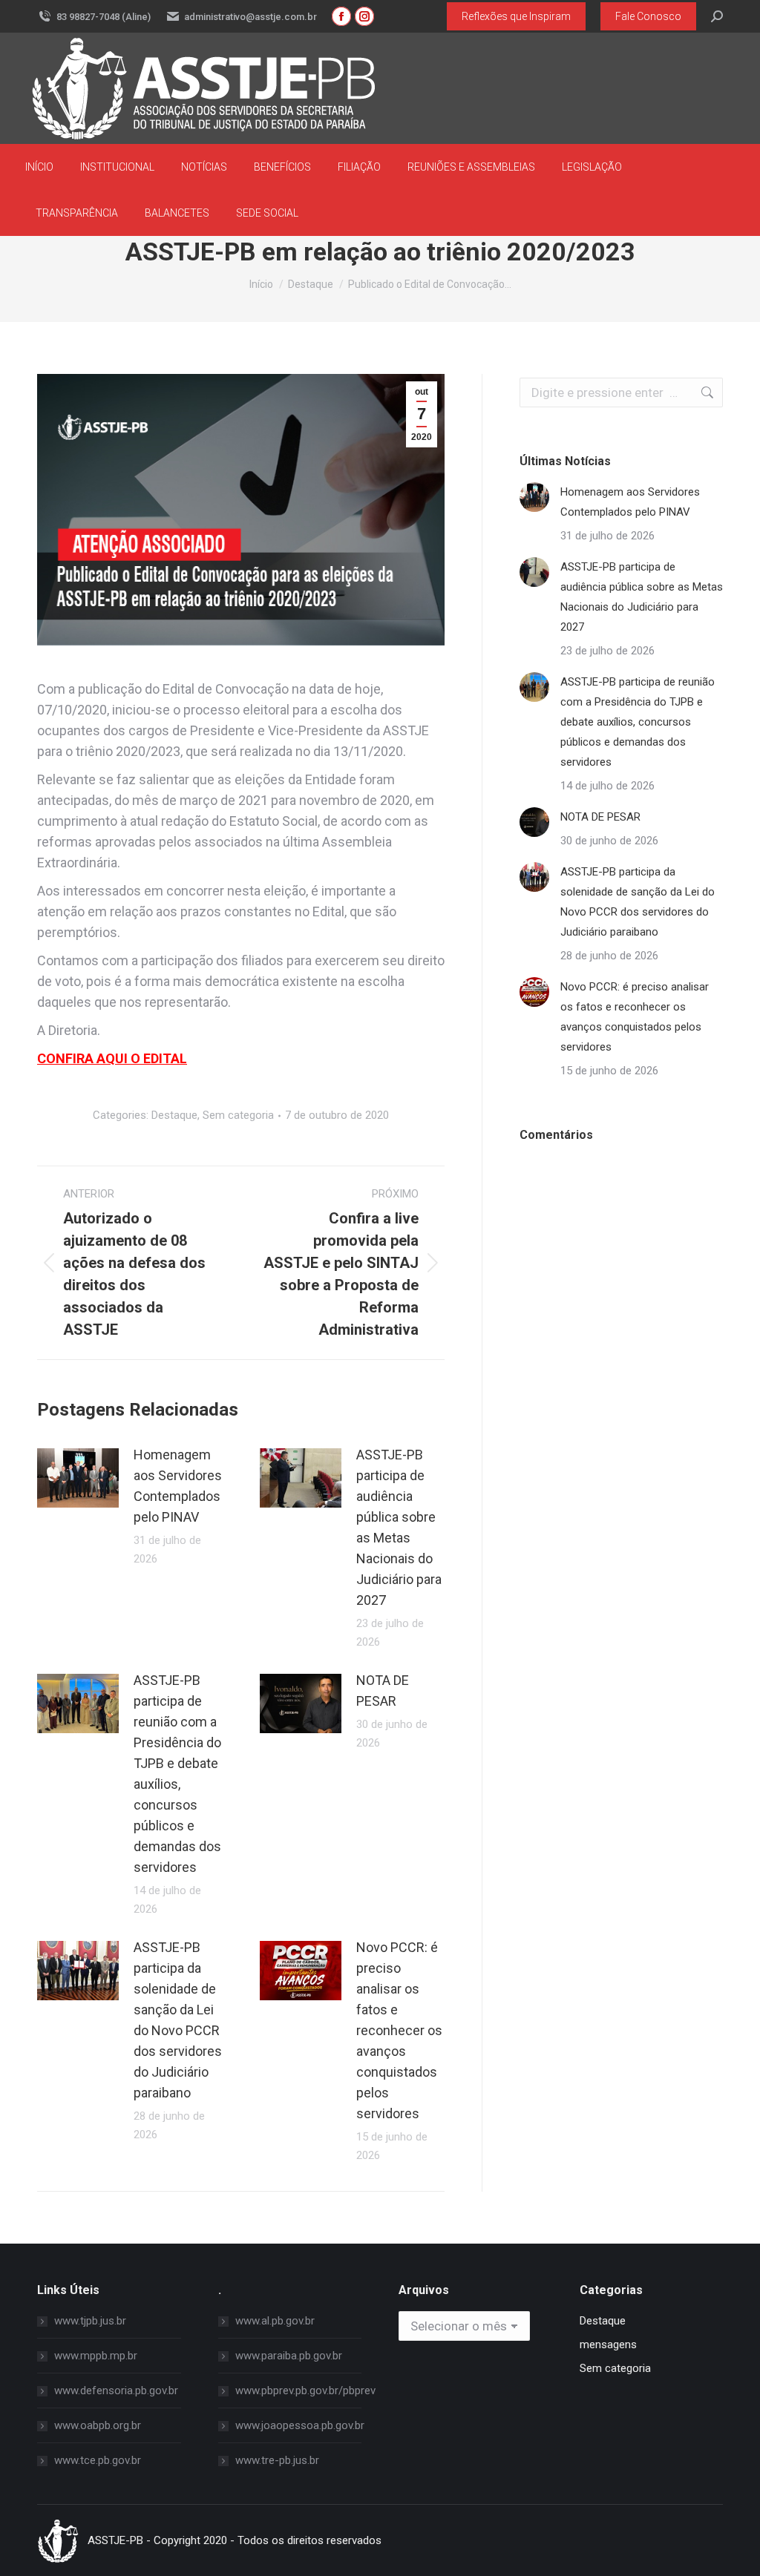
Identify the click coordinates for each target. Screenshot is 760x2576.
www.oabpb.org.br (98, 2425)
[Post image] (78, 1478)
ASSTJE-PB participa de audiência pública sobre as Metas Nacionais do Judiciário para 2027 (399, 1527)
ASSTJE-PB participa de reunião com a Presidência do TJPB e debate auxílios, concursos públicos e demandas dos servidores (177, 1774)
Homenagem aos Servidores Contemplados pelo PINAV (178, 1486)
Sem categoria (238, 1115)
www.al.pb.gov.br (275, 2321)
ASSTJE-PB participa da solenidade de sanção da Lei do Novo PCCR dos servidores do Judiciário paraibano (178, 2020)
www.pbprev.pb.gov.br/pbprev (305, 2391)
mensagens (608, 2345)
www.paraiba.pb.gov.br (289, 2356)
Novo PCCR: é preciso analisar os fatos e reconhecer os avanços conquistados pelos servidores (399, 2030)
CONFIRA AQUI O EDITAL (112, 1058)
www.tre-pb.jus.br (277, 2460)
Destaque (174, 1115)
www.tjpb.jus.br (90, 2321)
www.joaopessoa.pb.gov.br (300, 2425)
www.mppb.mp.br (96, 2356)
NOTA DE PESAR (383, 1690)
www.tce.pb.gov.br (98, 2460)
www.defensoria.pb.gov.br (116, 2391)
